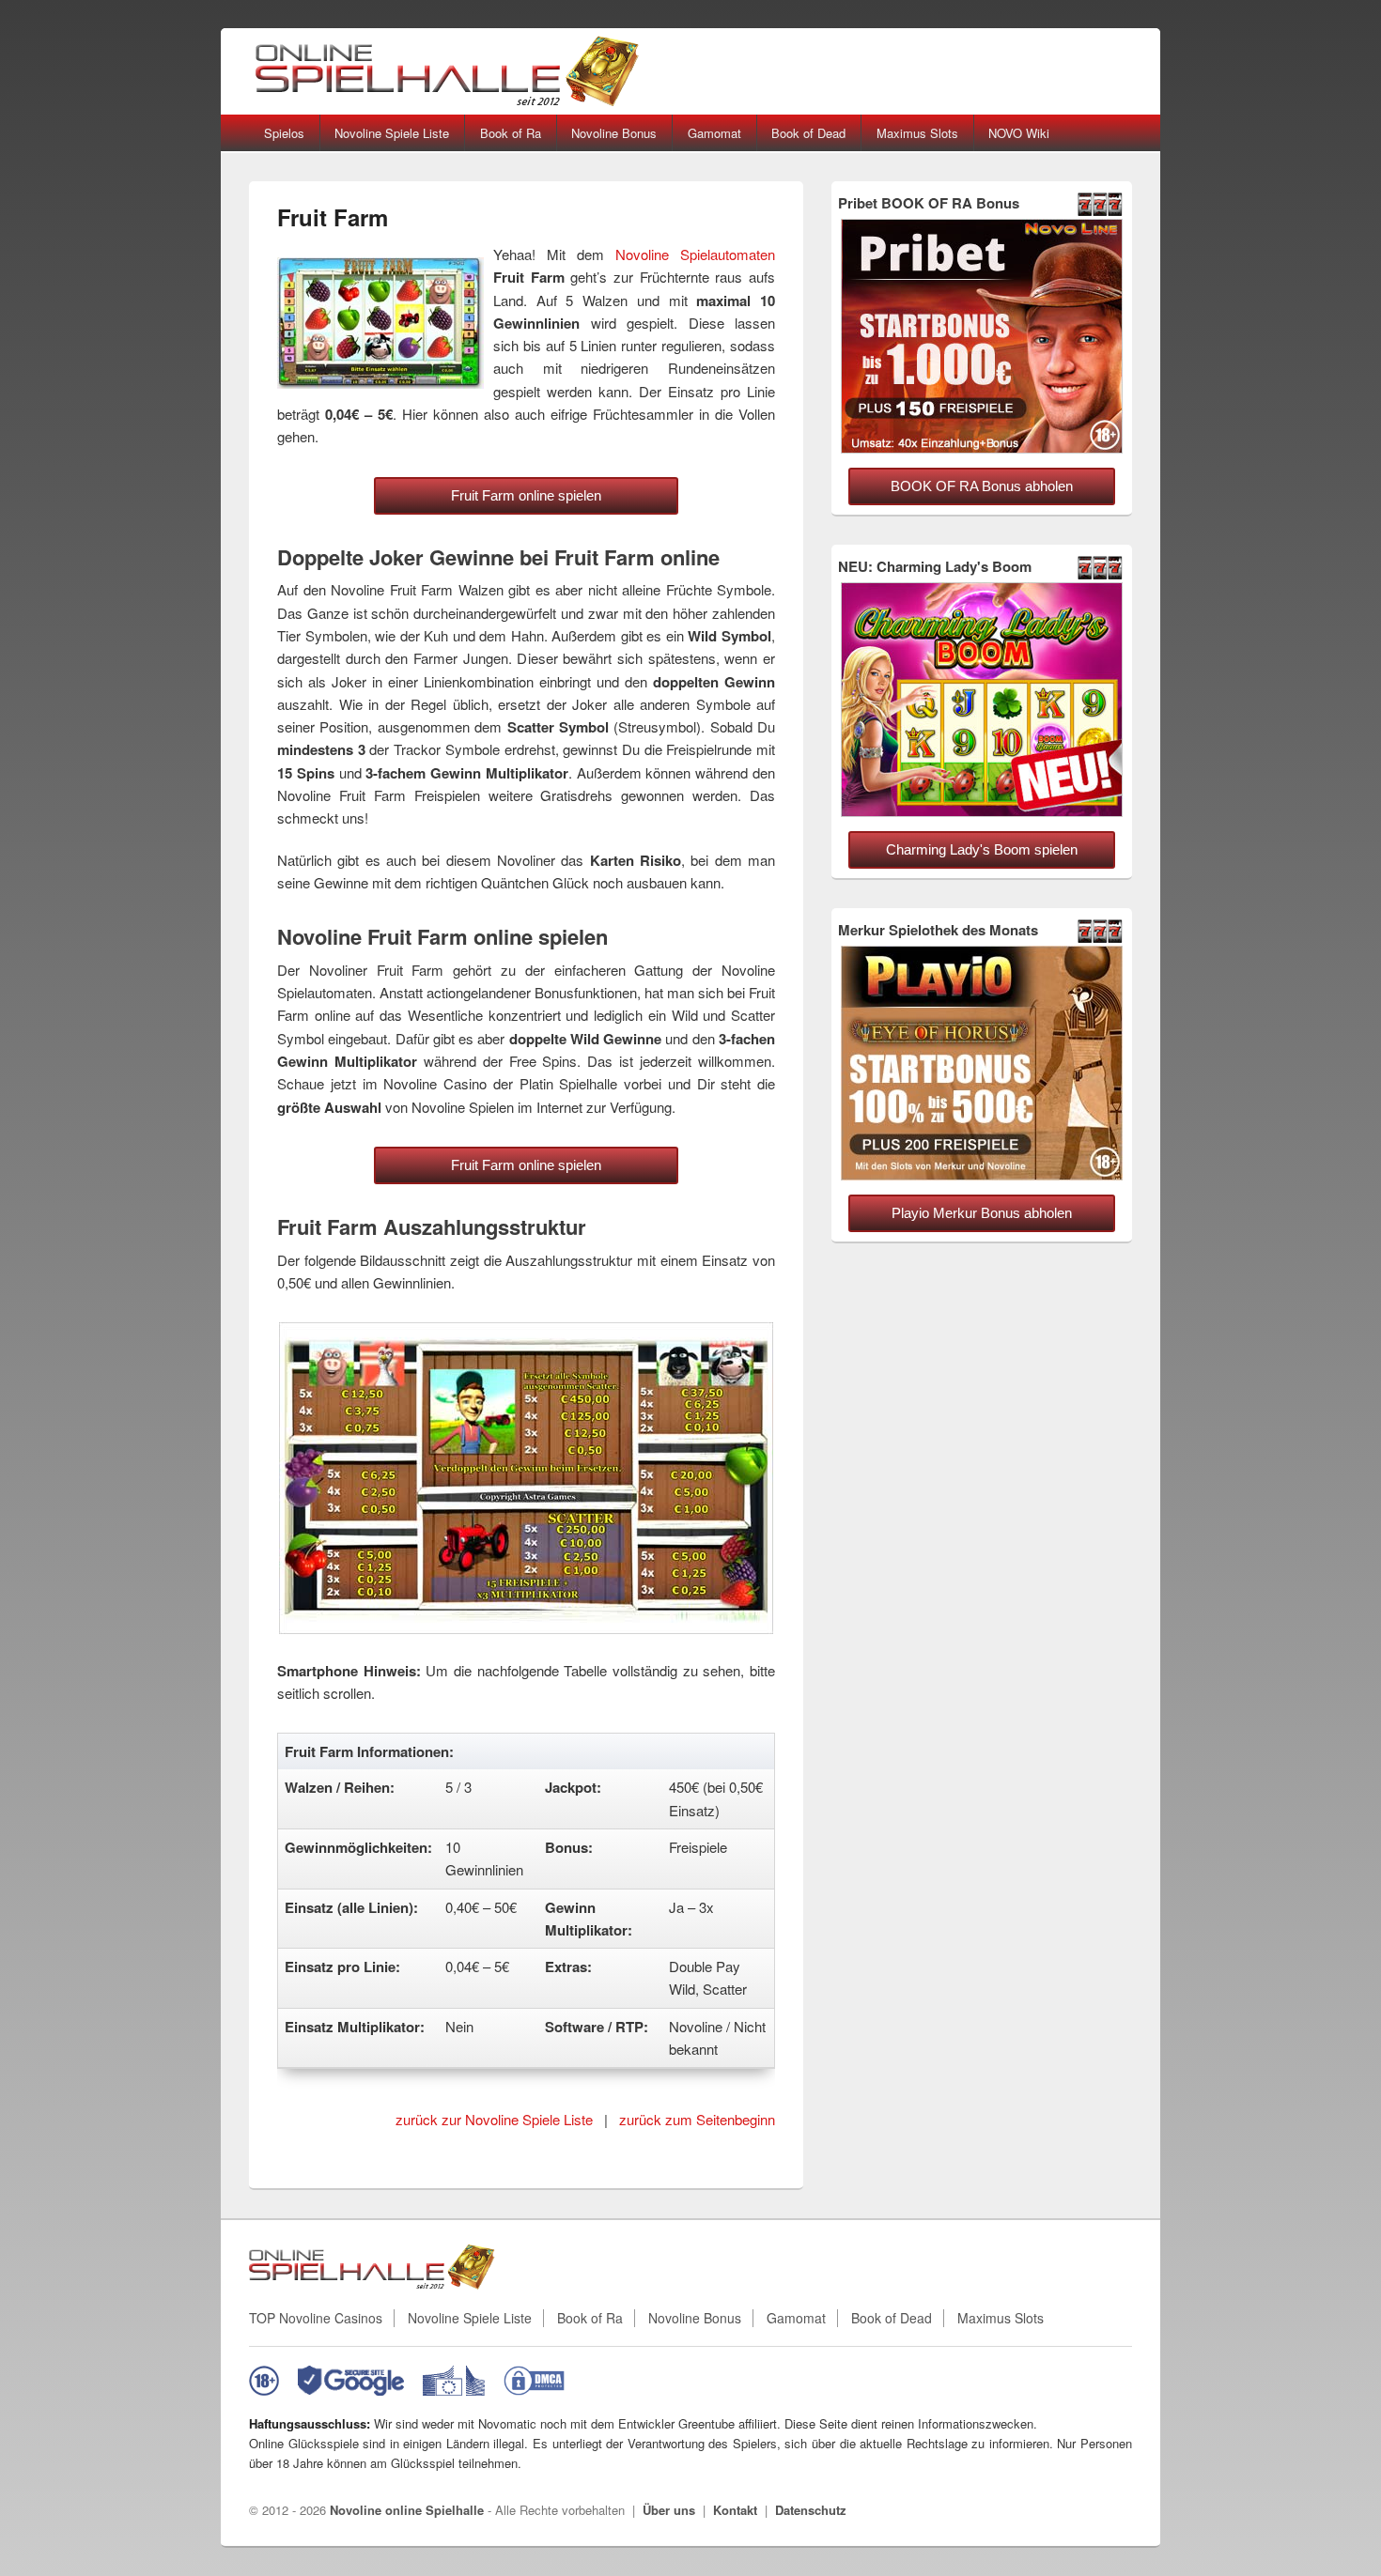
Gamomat (714, 133)
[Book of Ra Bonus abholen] (982, 448)
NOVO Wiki (1019, 133)
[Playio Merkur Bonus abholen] (982, 1175)
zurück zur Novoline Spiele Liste (494, 2119)
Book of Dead (808, 133)
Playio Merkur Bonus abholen (982, 1213)
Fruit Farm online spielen (526, 495)
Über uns (669, 2510)
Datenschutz (811, 2510)
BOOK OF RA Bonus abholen (982, 486)
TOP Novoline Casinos (316, 2318)
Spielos (284, 133)
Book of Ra (511, 133)
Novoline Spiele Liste (392, 133)
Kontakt (735, 2510)
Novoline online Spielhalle (407, 2510)
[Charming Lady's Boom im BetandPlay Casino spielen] (982, 812)
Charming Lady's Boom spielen (982, 849)
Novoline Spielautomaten (695, 254)
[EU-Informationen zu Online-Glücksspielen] (454, 2381)
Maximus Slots (917, 133)
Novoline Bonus (614, 133)
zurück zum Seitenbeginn (697, 2119)
